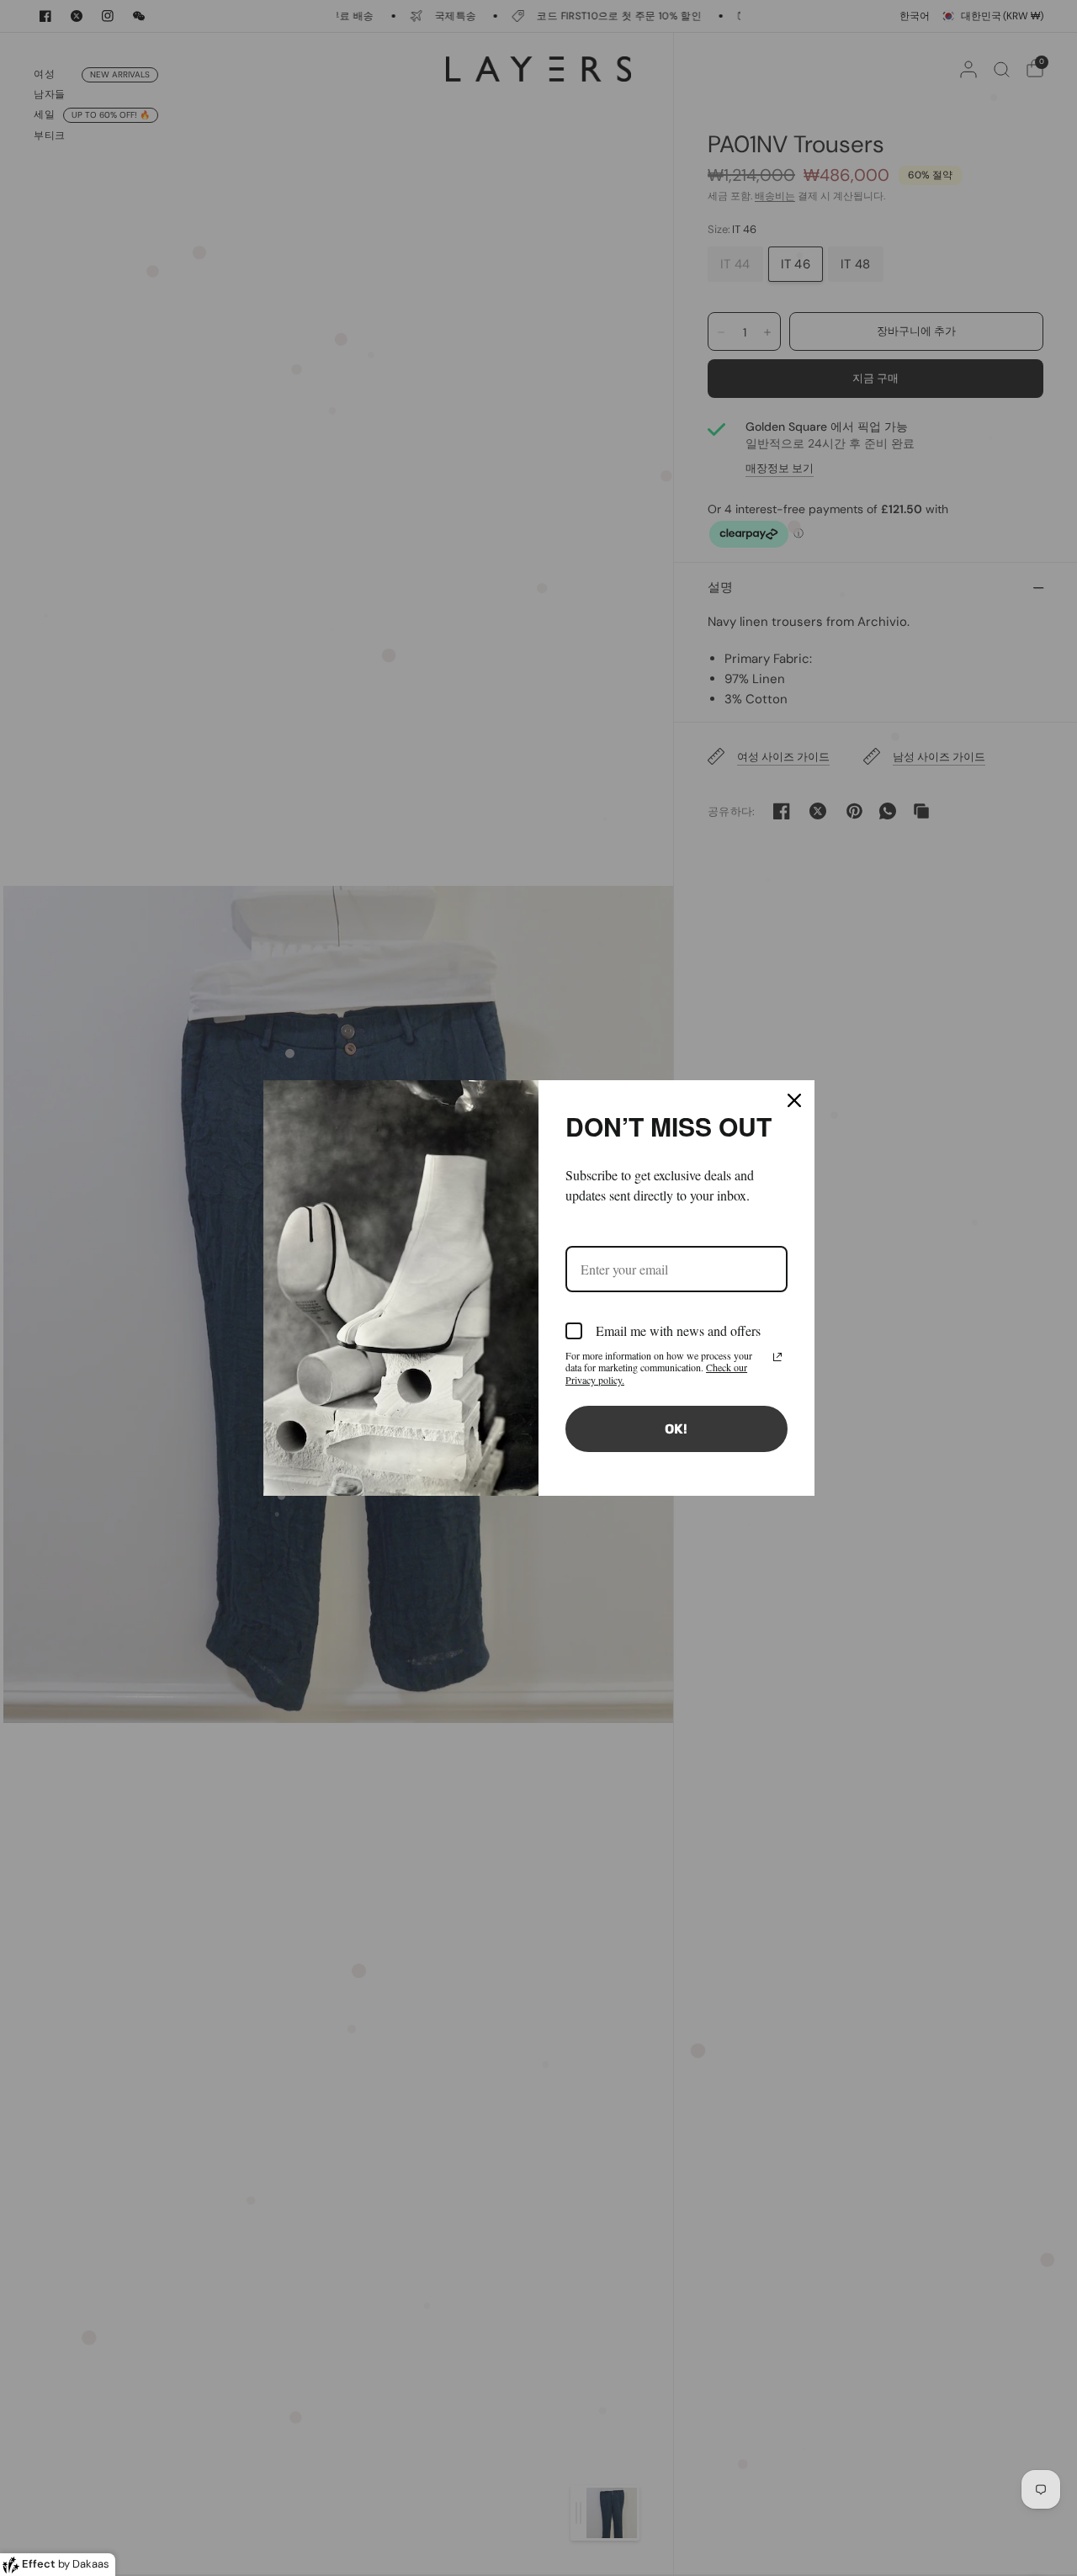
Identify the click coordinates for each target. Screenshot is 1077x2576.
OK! (676, 1429)
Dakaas (91, 2564)
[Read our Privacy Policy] (777, 1357)
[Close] (794, 1100)
